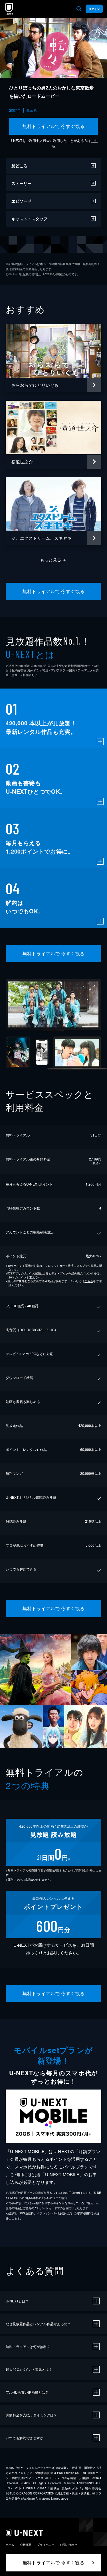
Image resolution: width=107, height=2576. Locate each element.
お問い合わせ (68, 2545)
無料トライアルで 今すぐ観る (53, 126)
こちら (89, 1281)
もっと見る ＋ (53, 560)
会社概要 (26, 2545)
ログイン (94, 9)
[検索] (79, 9)
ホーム (10, 2545)
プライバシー (46, 2545)
